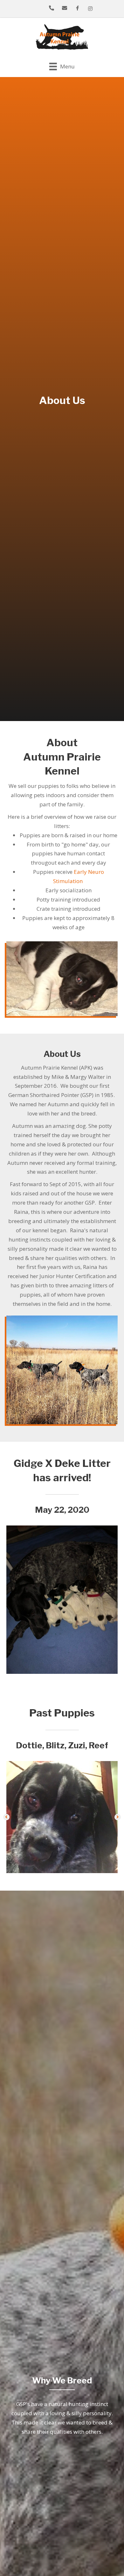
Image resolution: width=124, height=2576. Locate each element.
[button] (6, 1817)
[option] (62, 1600)
